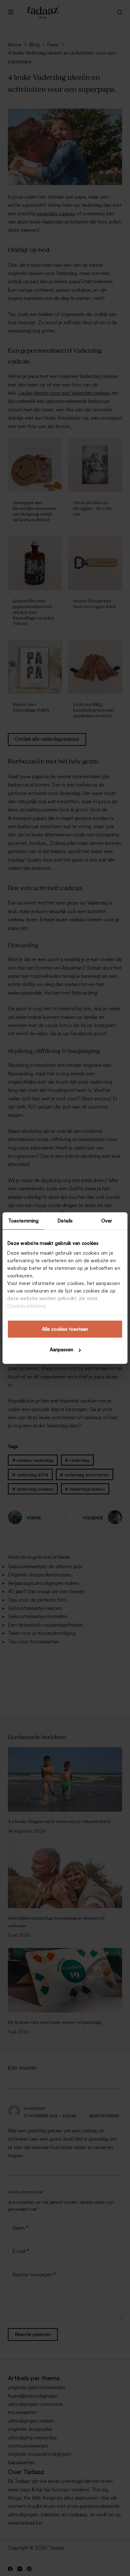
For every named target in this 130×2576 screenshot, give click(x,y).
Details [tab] (65, 1220)
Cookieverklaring (26, 1306)
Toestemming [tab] (23, 1220)
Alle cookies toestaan (65, 1329)
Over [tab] (107, 1220)
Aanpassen (62, 1350)
